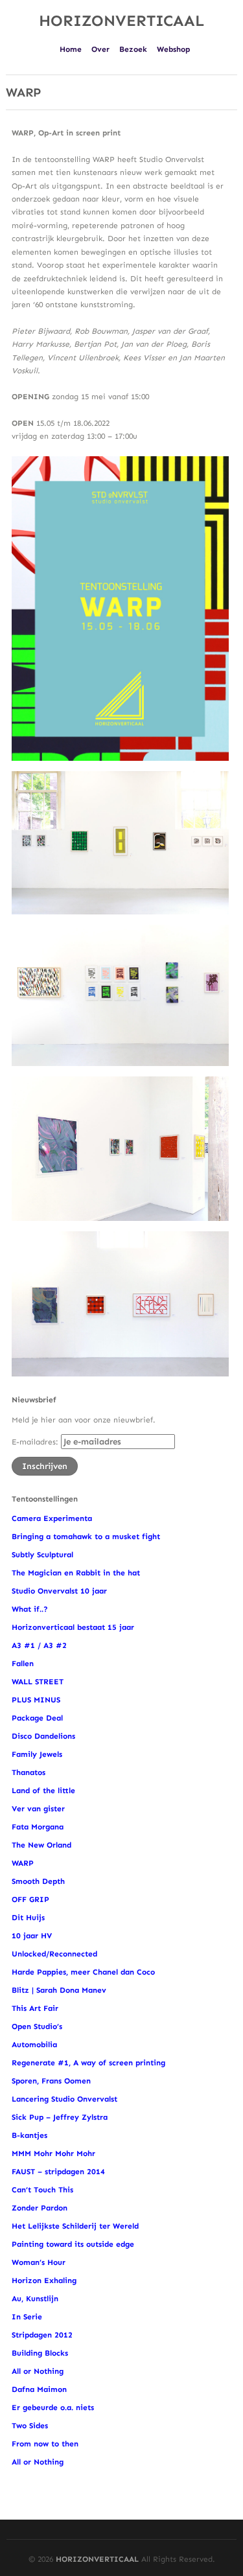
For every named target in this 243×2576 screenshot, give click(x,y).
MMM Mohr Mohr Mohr (53, 2153)
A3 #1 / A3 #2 (39, 1645)
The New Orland (41, 1845)
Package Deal (37, 1718)
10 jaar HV (32, 1936)
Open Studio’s (37, 2026)
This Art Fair (35, 2008)
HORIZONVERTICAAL (121, 20)
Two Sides (30, 2426)
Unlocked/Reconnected (54, 1954)
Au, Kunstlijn (35, 2299)
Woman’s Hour (39, 2262)
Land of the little (43, 1791)
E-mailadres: (36, 1442)
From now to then (45, 2444)
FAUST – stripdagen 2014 (58, 2172)
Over (100, 49)
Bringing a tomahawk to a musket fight (86, 1537)
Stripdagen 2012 (42, 2335)
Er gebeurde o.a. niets (53, 2408)
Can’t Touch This (42, 2190)
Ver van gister (38, 1809)
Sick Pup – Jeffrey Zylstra (60, 2117)
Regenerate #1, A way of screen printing (88, 2063)
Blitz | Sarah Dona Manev (59, 1990)
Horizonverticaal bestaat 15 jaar (73, 1627)
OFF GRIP (30, 1899)
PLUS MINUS (36, 1700)
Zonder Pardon (40, 2208)
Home (71, 49)
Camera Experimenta (52, 1518)
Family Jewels (37, 1754)
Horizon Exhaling (44, 2280)
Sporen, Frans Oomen (51, 2081)
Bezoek (133, 49)
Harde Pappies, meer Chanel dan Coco (83, 1972)
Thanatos (29, 1772)
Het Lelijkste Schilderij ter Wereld (75, 2226)
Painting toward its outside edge (73, 2244)
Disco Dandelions (43, 1736)
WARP (23, 1863)
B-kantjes (29, 2135)
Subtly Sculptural (42, 1555)
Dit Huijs (28, 1918)
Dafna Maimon (39, 2389)
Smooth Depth (38, 1881)
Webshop (173, 49)
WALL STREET (38, 1682)
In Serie (27, 2317)
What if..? (31, 1609)
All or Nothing (38, 2371)
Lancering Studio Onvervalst (64, 2099)
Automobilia (34, 2045)
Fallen (23, 1664)
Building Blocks (40, 2353)
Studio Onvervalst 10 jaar (59, 1591)
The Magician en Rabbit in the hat (76, 1573)
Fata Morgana (38, 1827)
